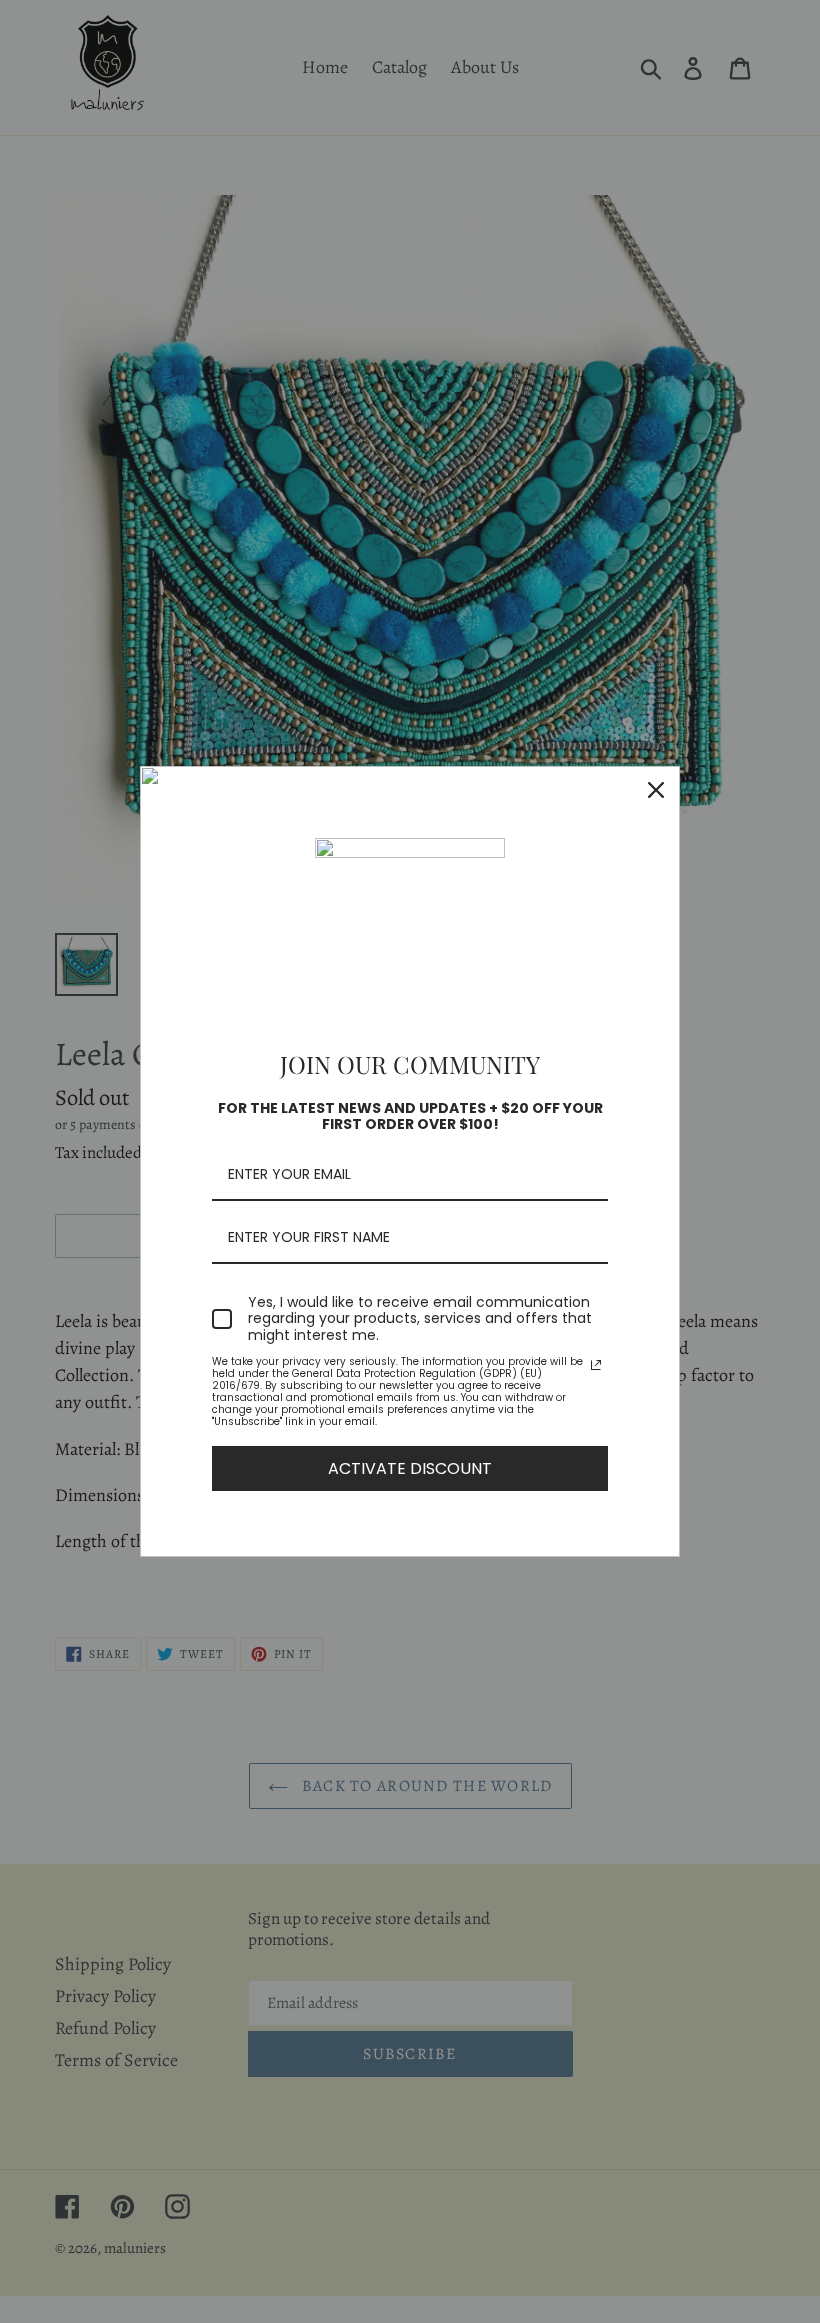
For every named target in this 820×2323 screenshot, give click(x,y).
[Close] (656, 790)
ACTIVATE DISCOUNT (410, 1468)
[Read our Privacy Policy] (596, 1365)
